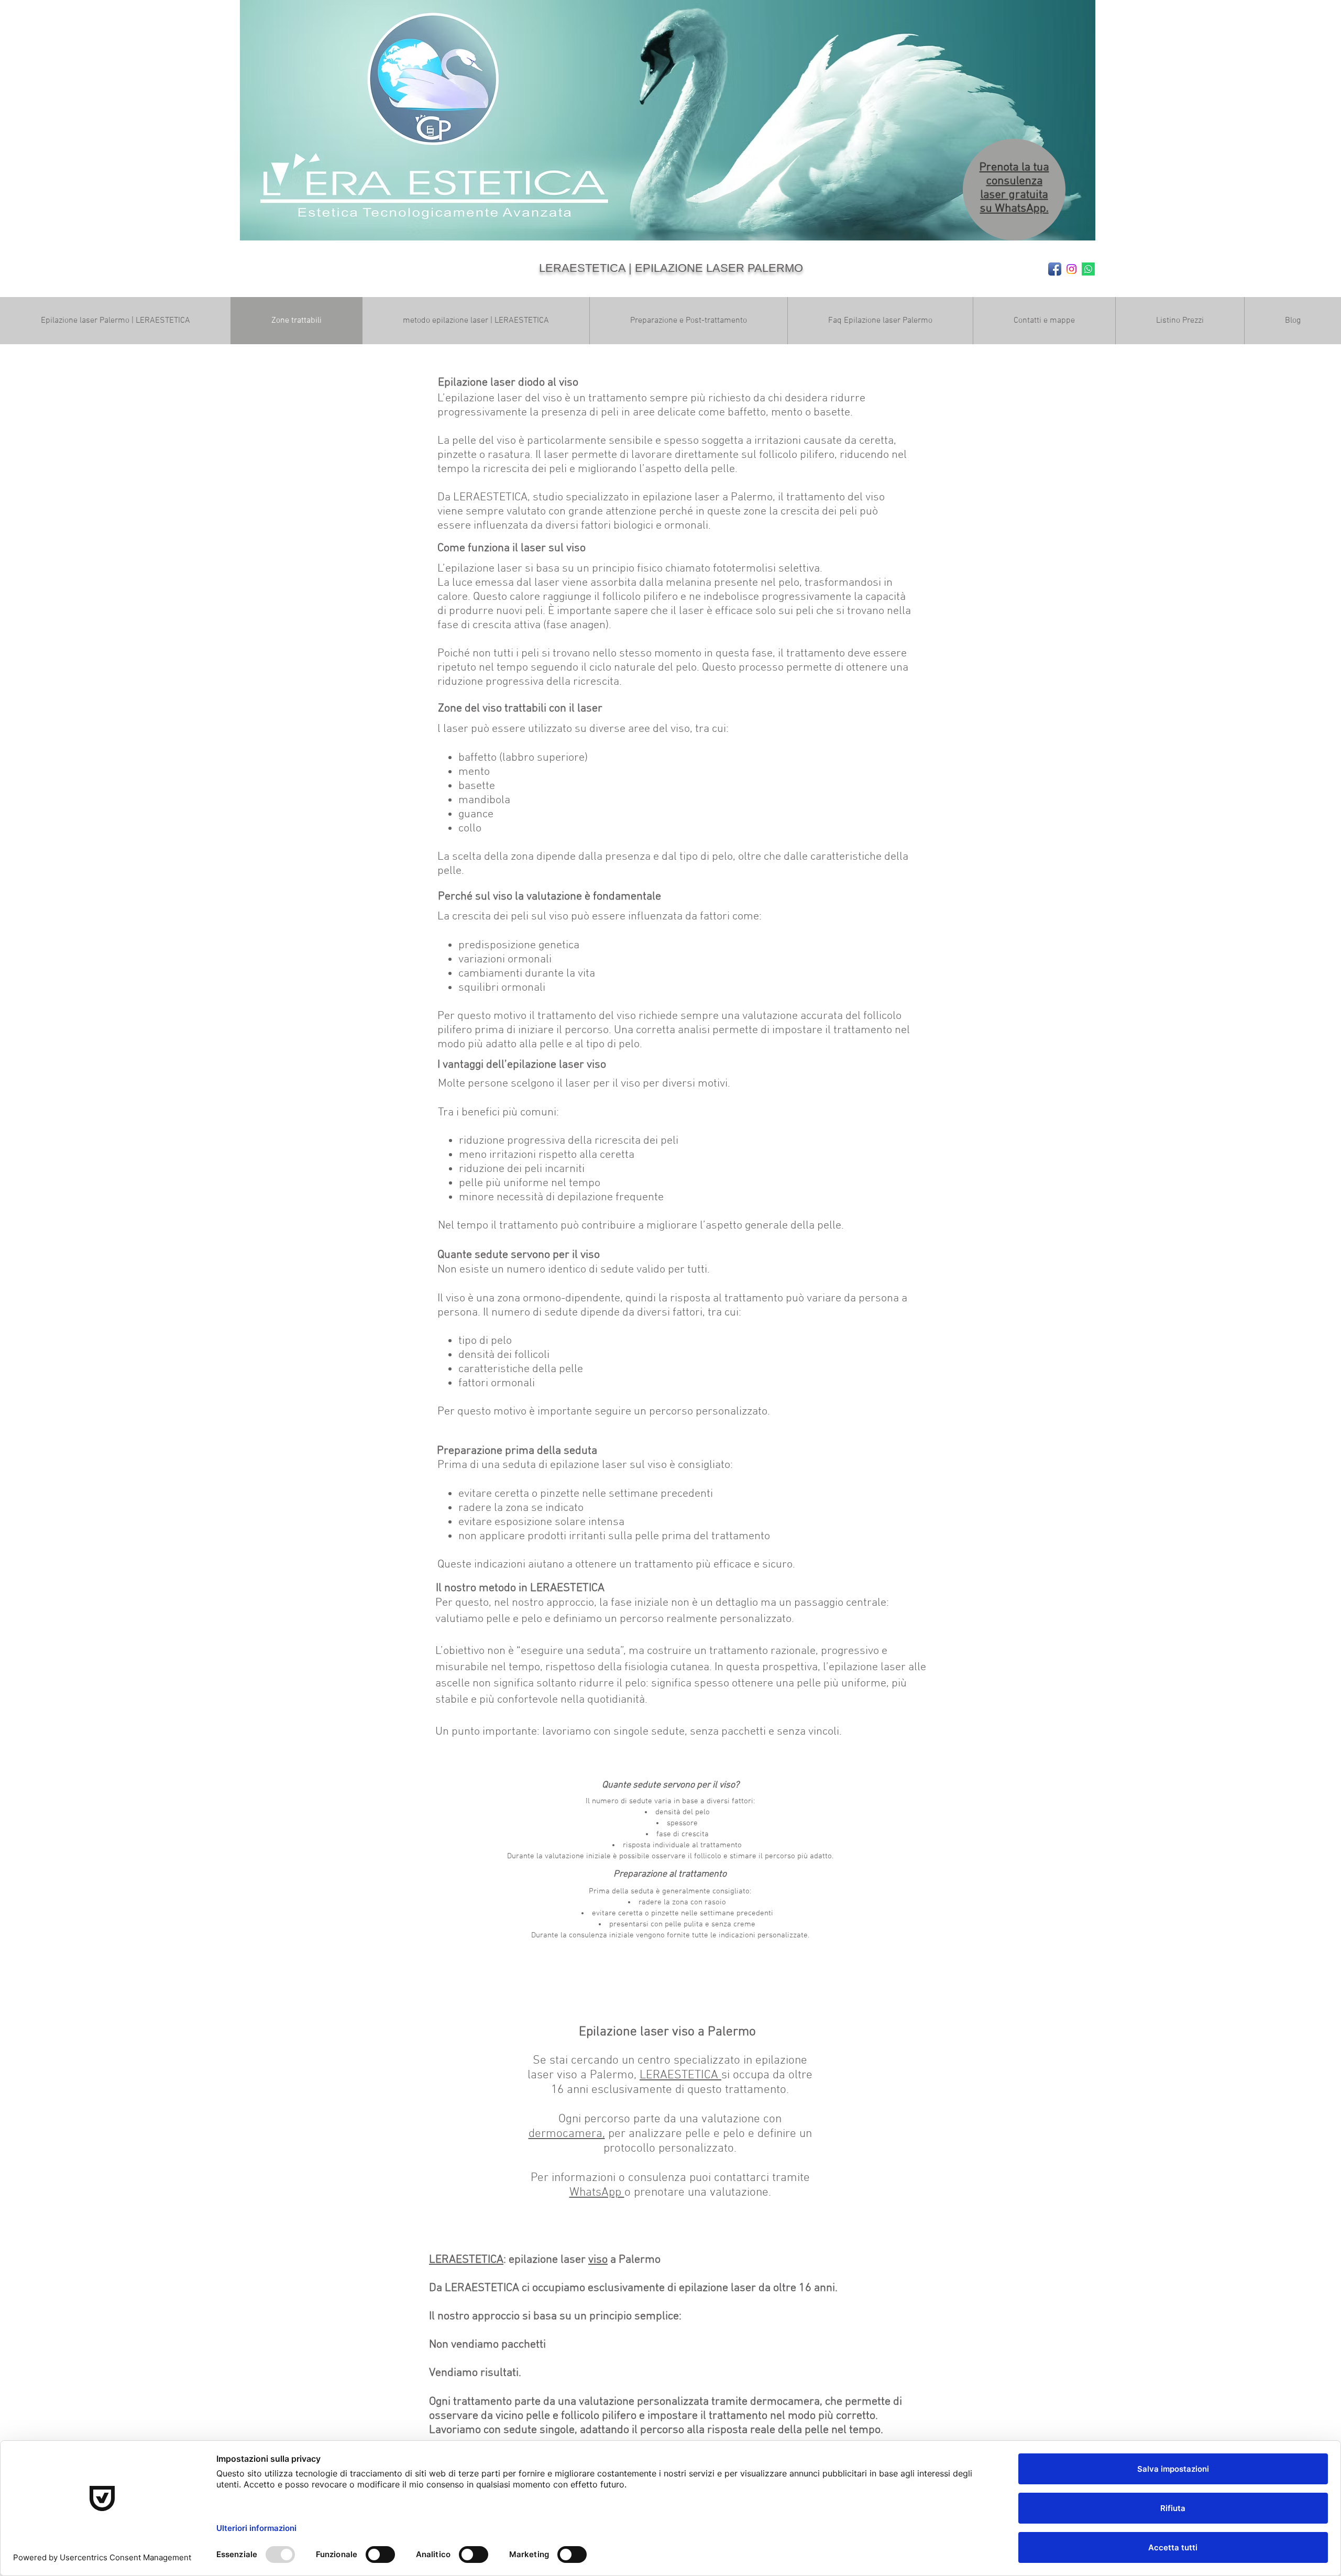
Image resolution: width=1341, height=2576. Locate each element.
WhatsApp (597, 2193)
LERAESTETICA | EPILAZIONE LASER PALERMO (671, 268)
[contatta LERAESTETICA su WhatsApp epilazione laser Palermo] (1088, 269)
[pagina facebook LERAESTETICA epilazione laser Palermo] (1055, 269)
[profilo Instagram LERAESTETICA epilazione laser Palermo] (1071, 269)
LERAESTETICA (680, 2075)
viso (598, 2260)
